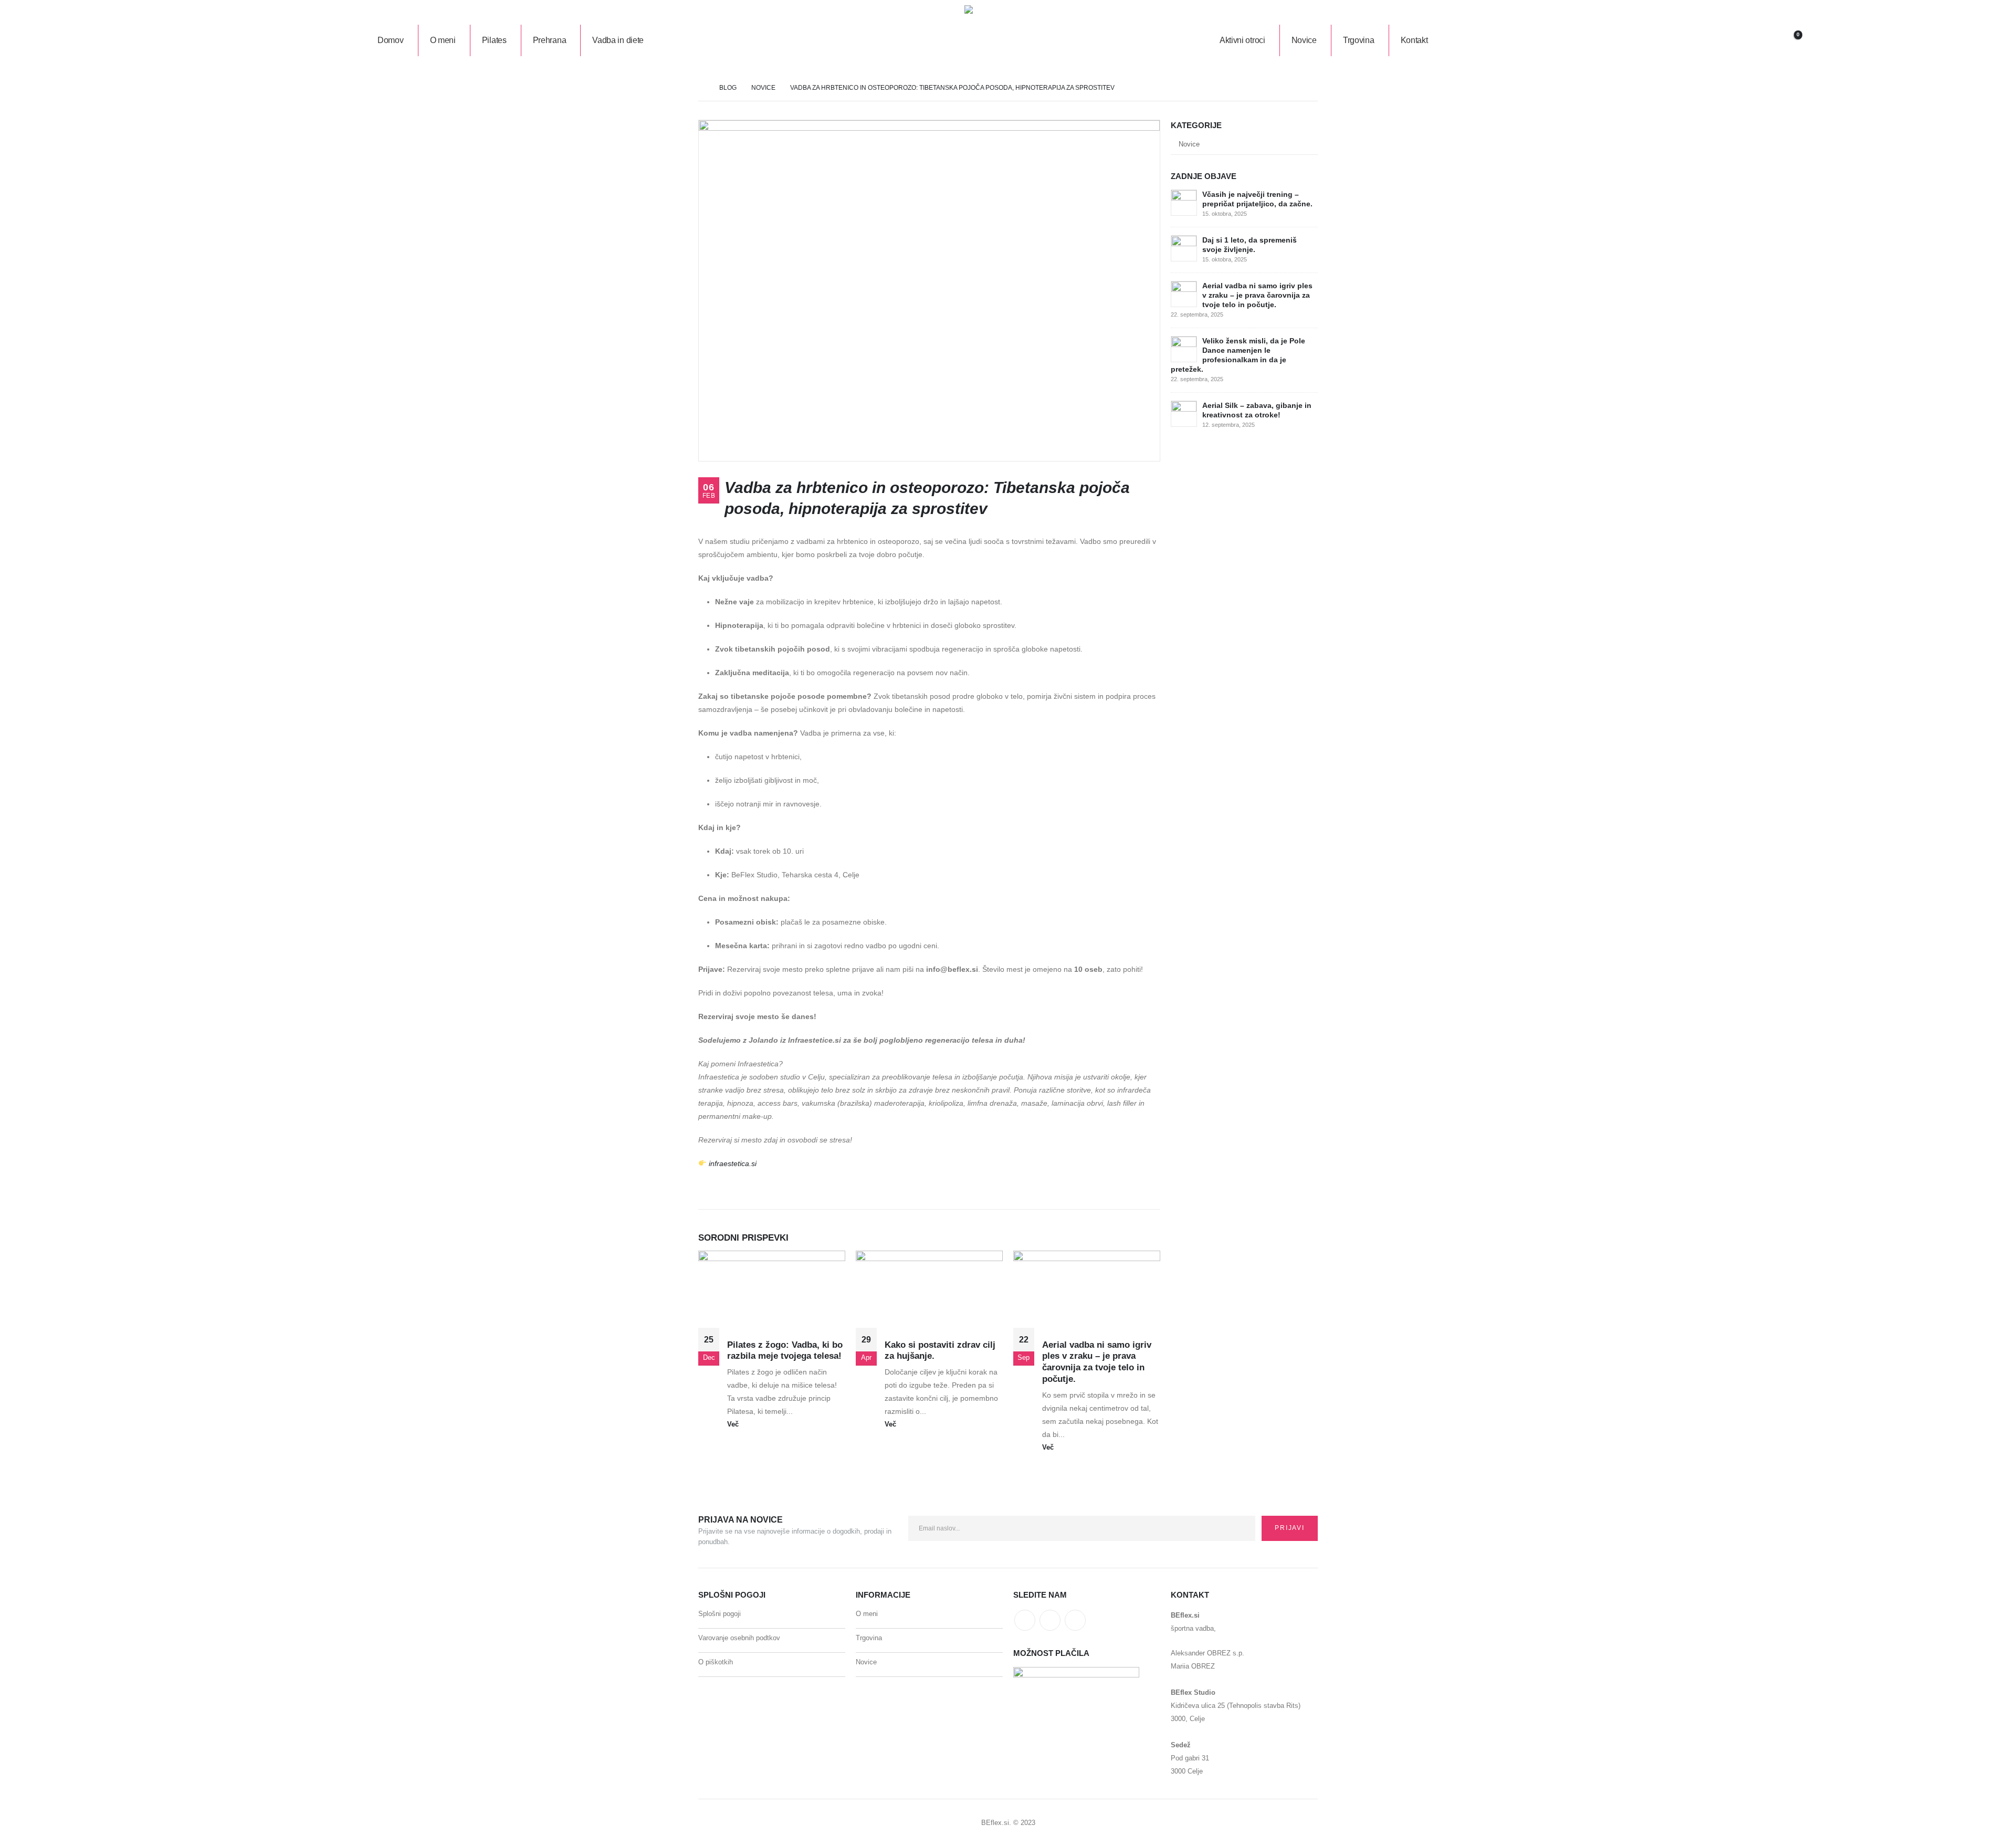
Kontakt (1414, 40)
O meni (443, 40)
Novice (1304, 40)
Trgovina (1359, 40)
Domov (391, 40)
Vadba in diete (618, 40)
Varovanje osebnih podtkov (739, 1638)
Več (734, 1424)
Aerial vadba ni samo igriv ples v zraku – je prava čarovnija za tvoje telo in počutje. (1257, 295)
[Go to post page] (1184, 202)
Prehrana (550, 40)
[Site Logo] (1004, 40)
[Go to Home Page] (701, 88)
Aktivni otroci (1242, 40)
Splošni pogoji (720, 1614)
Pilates (494, 40)
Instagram (1075, 1620)
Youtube (1050, 1620)
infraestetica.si (733, 1163)
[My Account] (1611, 40)
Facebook (1025, 1620)
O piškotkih (716, 1662)
